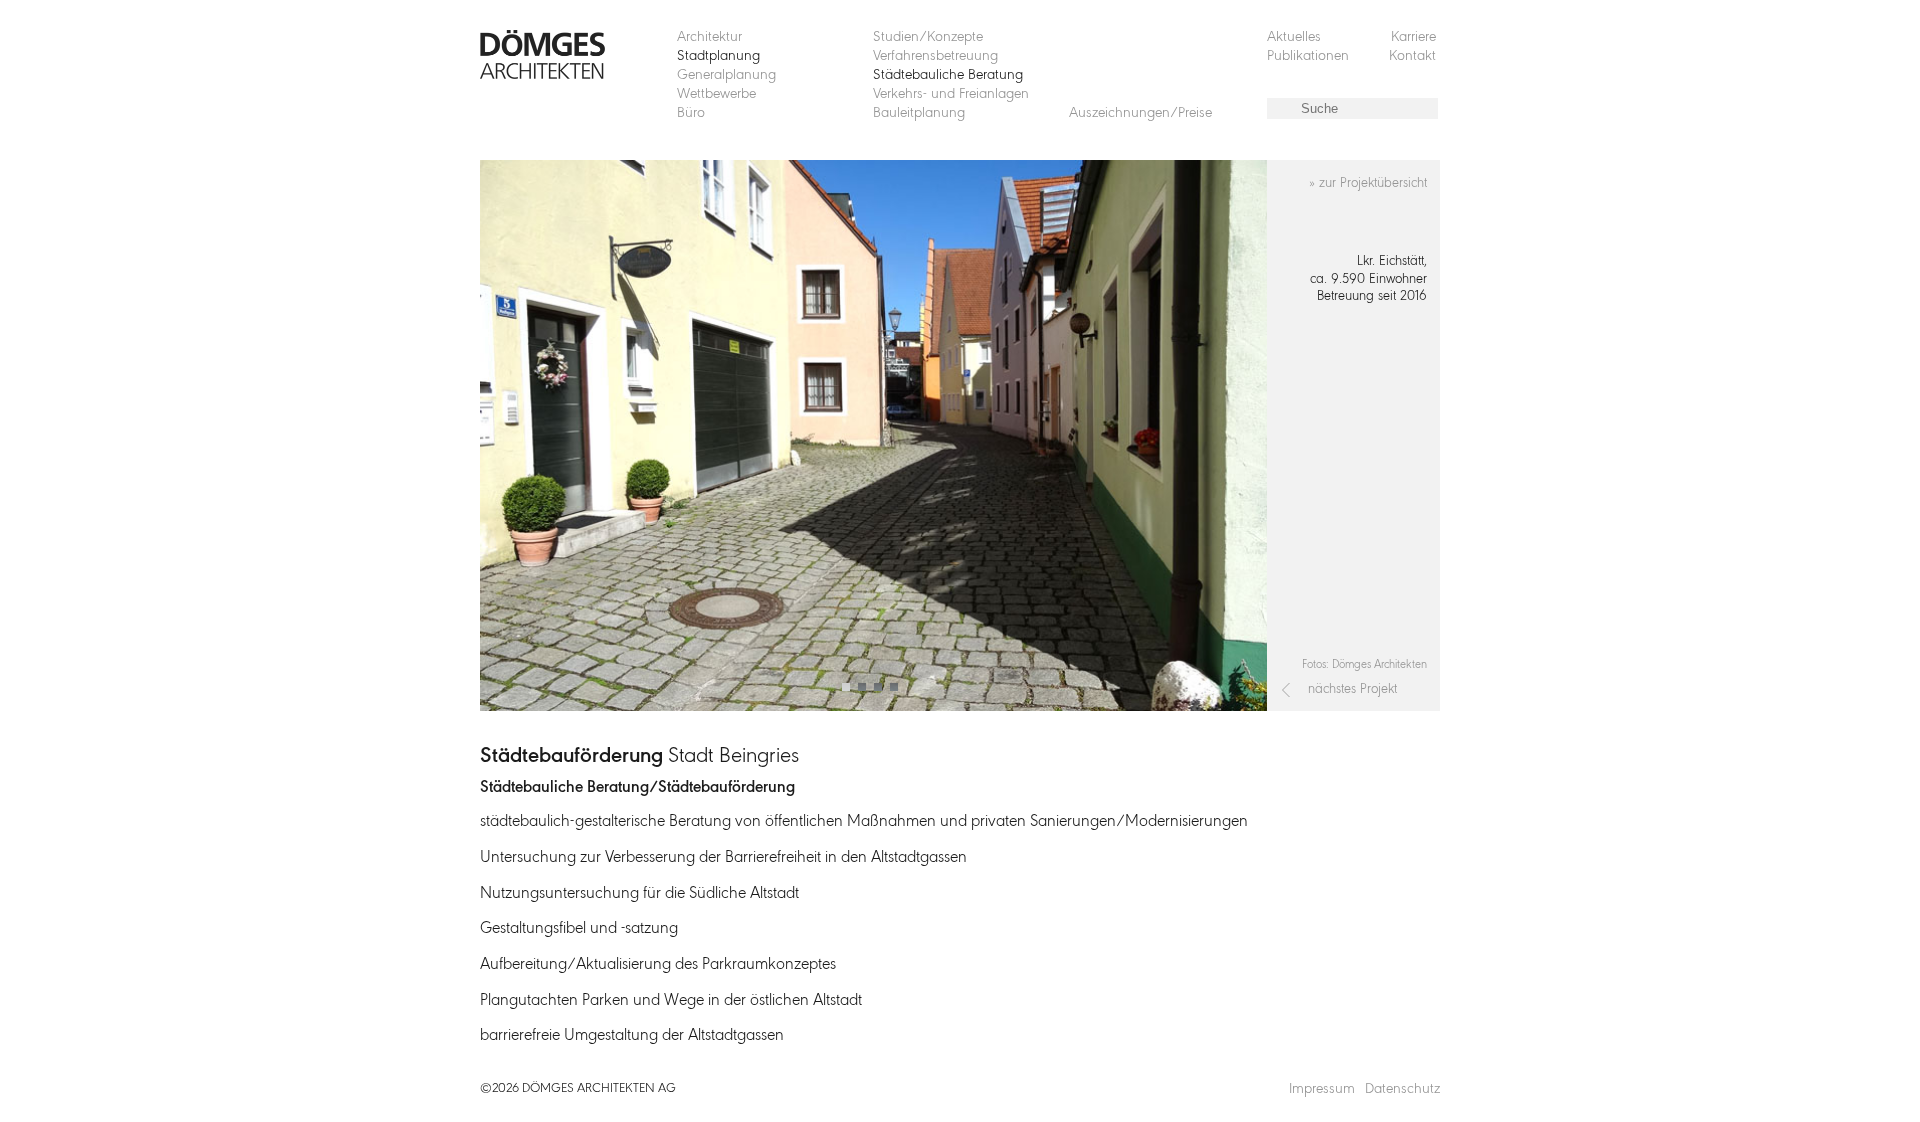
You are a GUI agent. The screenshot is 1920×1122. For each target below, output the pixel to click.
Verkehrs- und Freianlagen (951, 94)
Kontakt (1412, 56)
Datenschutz (1402, 1089)
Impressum (1322, 1089)
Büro (691, 113)
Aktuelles (1294, 37)
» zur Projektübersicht (1368, 183)
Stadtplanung (718, 56)
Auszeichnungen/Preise (1140, 113)
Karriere (1413, 37)
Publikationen (1308, 56)
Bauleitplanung (919, 113)
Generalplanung (726, 75)
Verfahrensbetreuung (935, 56)
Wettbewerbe (716, 94)
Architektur (709, 37)
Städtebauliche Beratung (948, 75)
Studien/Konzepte (928, 37)
